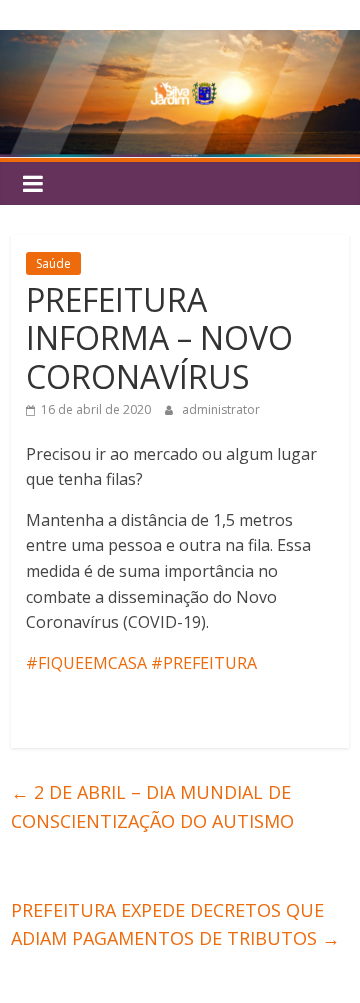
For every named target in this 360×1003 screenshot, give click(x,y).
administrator (221, 409)
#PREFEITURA (204, 663)
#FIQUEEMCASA (86, 663)
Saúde (53, 263)
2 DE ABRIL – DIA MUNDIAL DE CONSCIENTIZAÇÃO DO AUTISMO (152, 806)
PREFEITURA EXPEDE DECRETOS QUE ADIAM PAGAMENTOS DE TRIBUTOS (175, 924)
